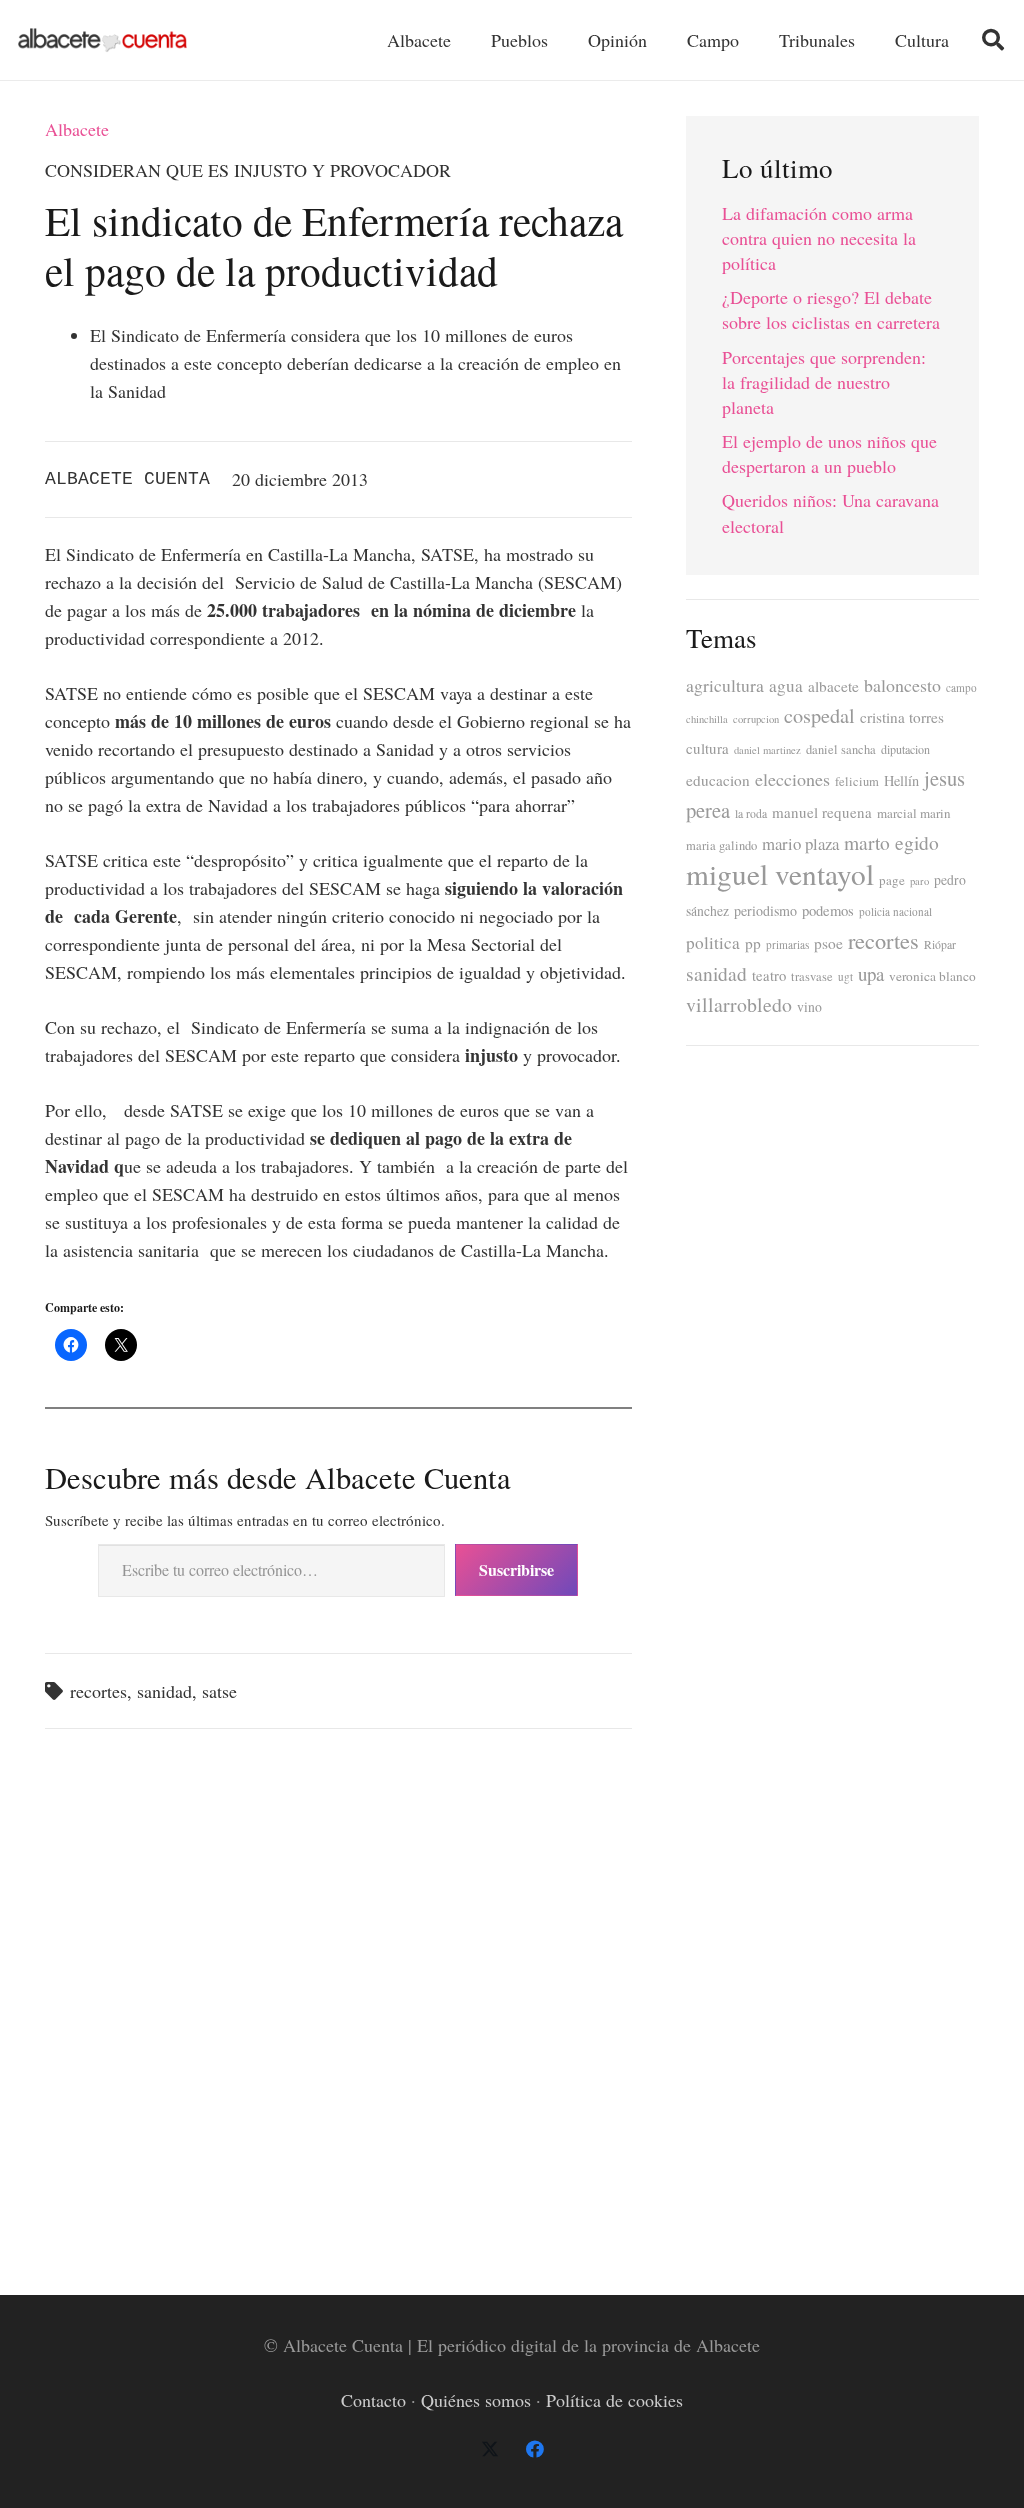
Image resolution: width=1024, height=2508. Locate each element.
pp (753, 943)
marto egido (891, 842)
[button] (993, 40)
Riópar (940, 944)
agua (786, 685)
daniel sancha (841, 749)
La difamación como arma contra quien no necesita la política (819, 238)
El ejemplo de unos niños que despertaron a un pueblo (829, 453)
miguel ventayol (780, 873)
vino (809, 1007)
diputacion (905, 749)
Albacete (77, 129)
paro (919, 881)
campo (961, 687)
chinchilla (707, 719)
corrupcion (756, 719)
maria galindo (721, 845)
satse (219, 1691)
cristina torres (902, 717)
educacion (718, 780)
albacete (833, 686)
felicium (857, 781)
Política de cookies (614, 2400)
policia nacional (895, 911)
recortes (98, 1691)
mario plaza (800, 843)
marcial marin (914, 813)
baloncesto (902, 685)
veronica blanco (932, 976)
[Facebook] (534, 2449)
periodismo (765, 910)
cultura (707, 748)
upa (871, 973)
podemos (828, 910)
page (892, 880)
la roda (751, 813)
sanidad (164, 1691)
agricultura (725, 685)
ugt (845, 976)
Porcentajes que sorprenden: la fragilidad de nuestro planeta (824, 382)
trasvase (812, 976)
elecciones (792, 779)
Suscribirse (516, 1569)
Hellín (901, 780)
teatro (769, 975)
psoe (828, 943)
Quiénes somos (476, 2400)
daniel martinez (767, 750)
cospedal (819, 715)
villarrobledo (739, 1004)
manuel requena (822, 812)
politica (713, 942)
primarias (787, 944)
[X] (489, 2449)
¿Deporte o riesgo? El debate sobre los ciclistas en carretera (831, 309)
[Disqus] (338, 2002)
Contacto (373, 2400)
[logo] (102, 40)
